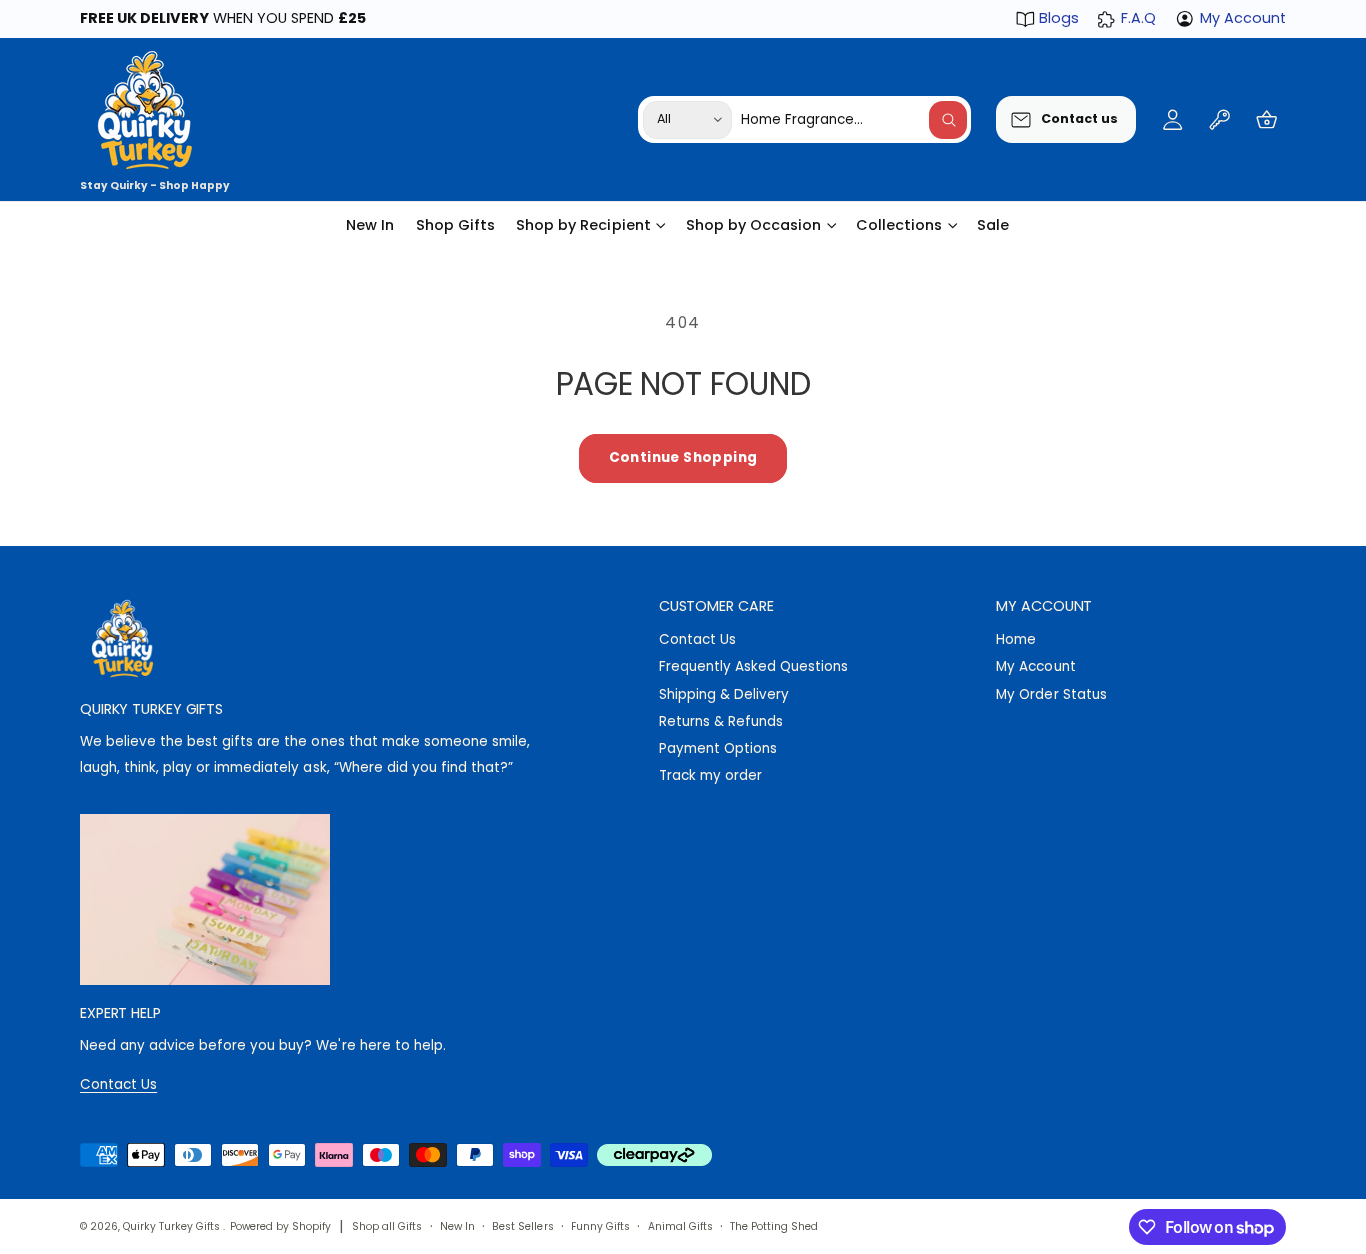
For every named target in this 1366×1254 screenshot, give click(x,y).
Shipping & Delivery (724, 694)
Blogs (1059, 18)
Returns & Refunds (721, 721)
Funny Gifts (600, 1226)
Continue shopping (683, 457)
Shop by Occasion (753, 225)
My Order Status (1051, 694)
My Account (1243, 18)
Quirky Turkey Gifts (173, 1226)
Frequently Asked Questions (753, 666)
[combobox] (854, 119)
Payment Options (718, 748)
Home (1016, 639)
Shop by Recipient (583, 225)
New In (457, 1226)
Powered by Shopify (280, 1226)
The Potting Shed (774, 1226)
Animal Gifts (680, 1226)
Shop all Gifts (387, 1226)
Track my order (710, 775)
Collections (899, 225)
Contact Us (697, 639)
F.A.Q (1138, 18)
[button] (1266, 119)
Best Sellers (522, 1226)
